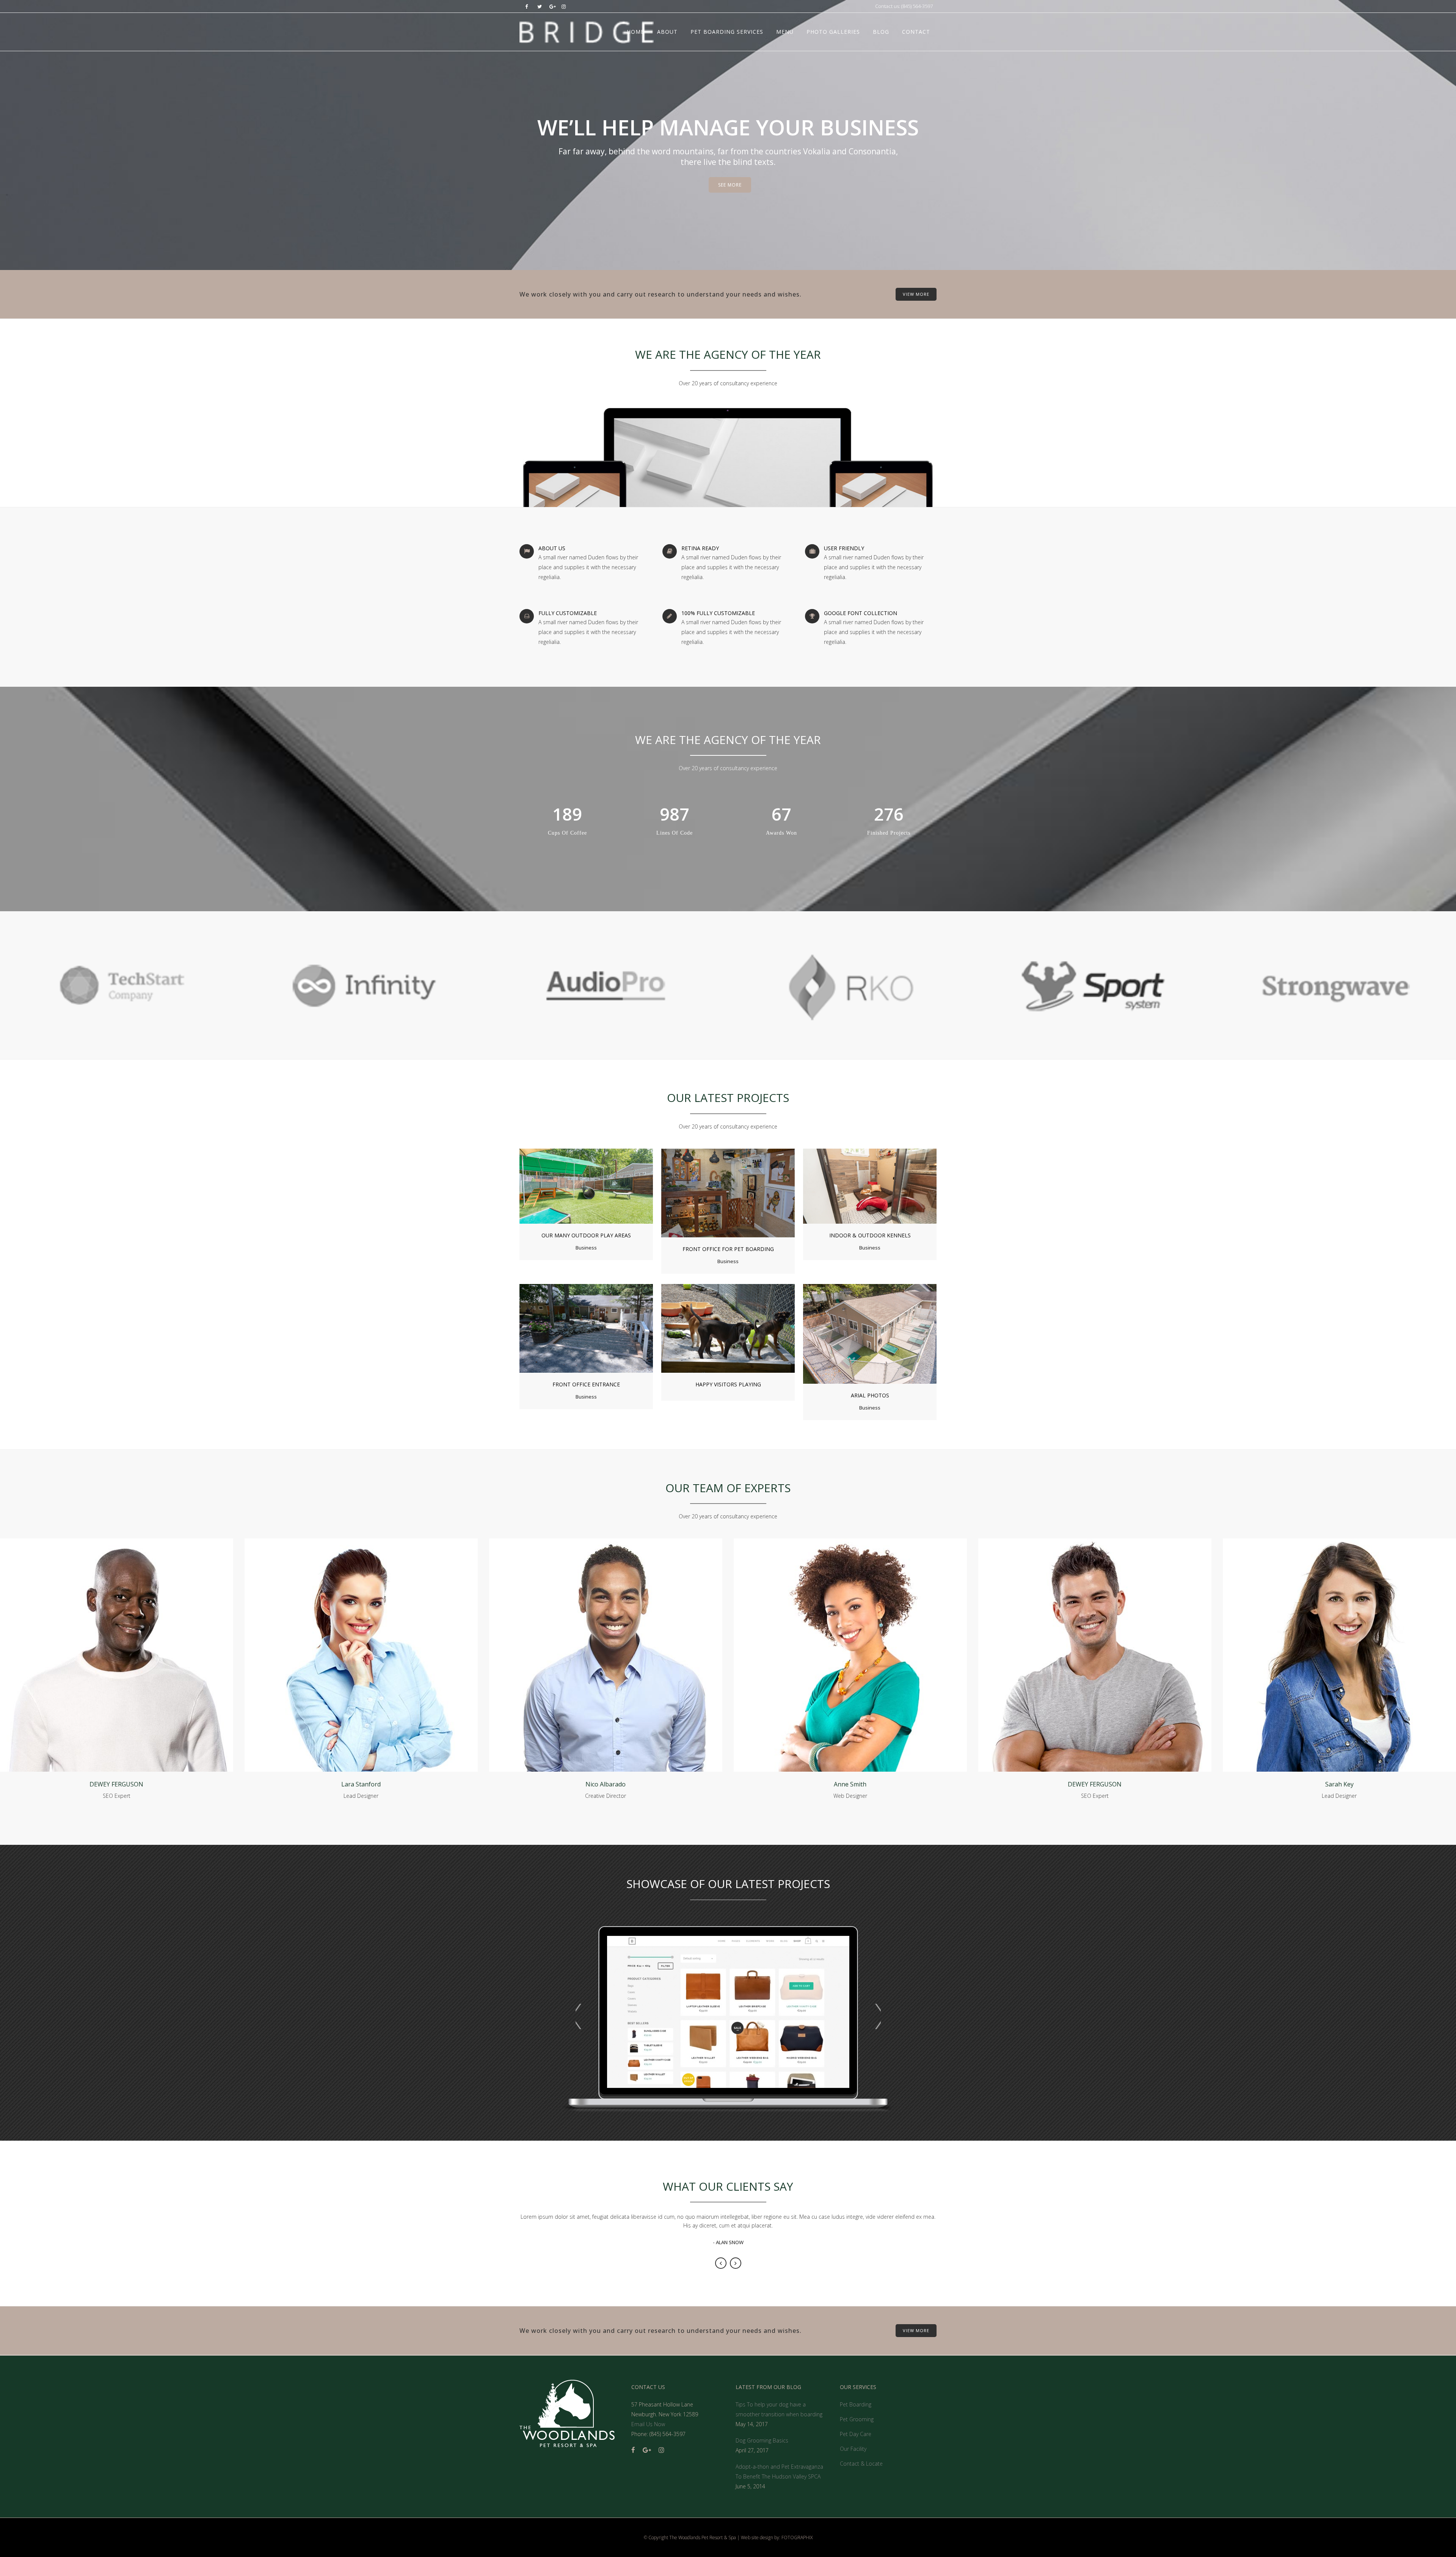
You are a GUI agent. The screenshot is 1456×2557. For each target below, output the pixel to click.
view (603, 1185)
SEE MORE (730, 185)
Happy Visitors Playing (728, 1384)
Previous (721, 2263)
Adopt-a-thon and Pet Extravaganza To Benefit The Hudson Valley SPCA (779, 2471)
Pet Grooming (857, 2419)
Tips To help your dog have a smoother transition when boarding (779, 2409)
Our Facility (853, 2449)
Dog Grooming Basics (762, 2440)
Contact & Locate (861, 2464)
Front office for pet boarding (728, 1249)
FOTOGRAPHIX (797, 2537)
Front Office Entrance (586, 1384)
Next (736, 2263)
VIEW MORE (916, 294)
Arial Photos (870, 1395)
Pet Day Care (856, 2434)
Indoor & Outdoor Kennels (870, 1235)
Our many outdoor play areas (586, 1235)
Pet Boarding (856, 2404)
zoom (572, 1185)
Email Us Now (648, 2424)
